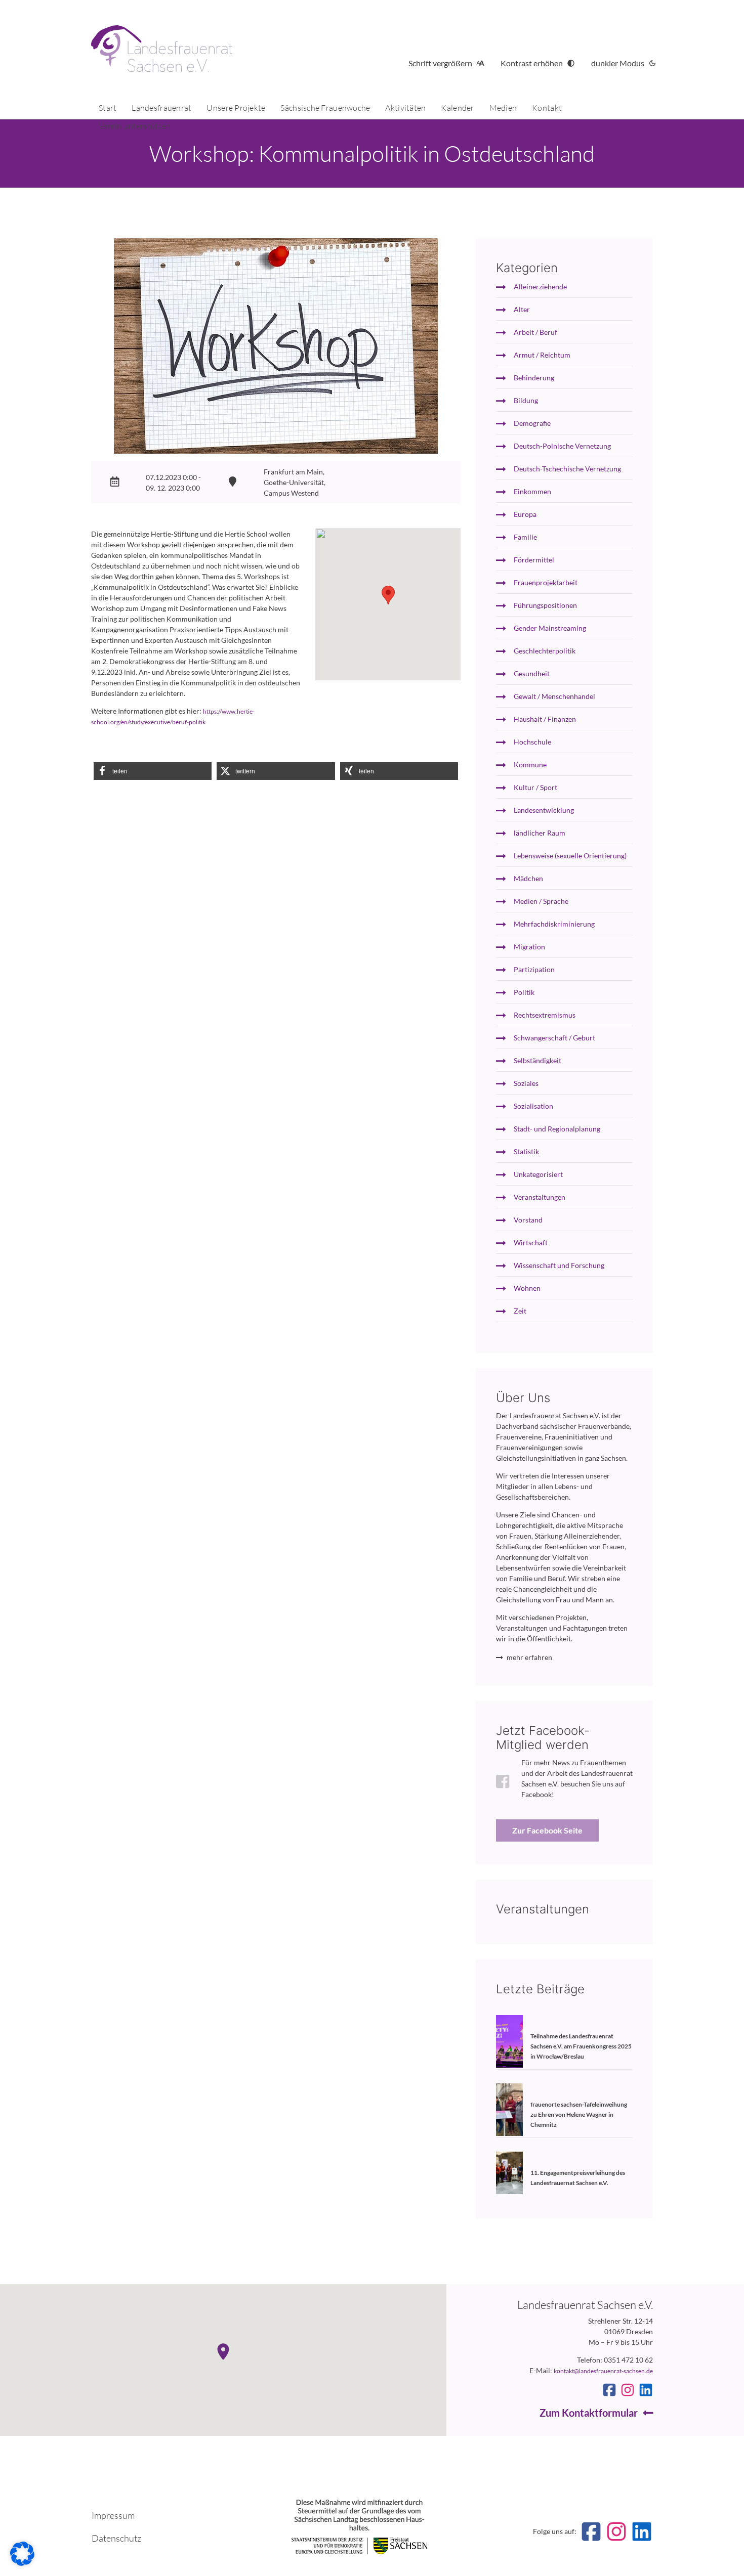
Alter (522, 309)
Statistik (526, 1151)
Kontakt (547, 108)
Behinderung (534, 378)
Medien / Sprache (541, 901)
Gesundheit (532, 673)
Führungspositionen (545, 605)
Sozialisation (533, 1106)
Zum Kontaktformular (589, 2413)
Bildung (526, 400)
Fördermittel (534, 560)
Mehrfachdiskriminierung (554, 924)
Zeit (520, 1311)
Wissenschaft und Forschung (559, 1265)
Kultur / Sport (535, 787)
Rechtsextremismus (545, 1015)
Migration (529, 947)
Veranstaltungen (540, 1197)
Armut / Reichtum (542, 355)
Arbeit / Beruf (535, 332)
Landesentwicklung (544, 810)
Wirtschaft (531, 1242)
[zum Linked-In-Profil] (646, 2390)
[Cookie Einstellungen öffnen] (22, 2563)
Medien (503, 108)
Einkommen (532, 491)
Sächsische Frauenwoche (325, 108)
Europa (525, 514)
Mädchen (528, 878)
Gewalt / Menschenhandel (554, 696)
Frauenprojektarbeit (546, 582)
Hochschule (532, 742)
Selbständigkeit (538, 1060)
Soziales (526, 1083)
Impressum (113, 2515)
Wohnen (527, 1288)
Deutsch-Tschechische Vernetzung (567, 469)
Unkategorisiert (538, 1174)
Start (108, 108)
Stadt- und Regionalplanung (557, 1129)
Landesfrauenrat (161, 108)
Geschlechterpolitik (545, 651)
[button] (153, 771)
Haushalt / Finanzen (545, 719)
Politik (524, 992)
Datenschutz (116, 2538)
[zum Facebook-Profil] (609, 2390)
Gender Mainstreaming (550, 628)
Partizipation (534, 969)
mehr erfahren (529, 1657)
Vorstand (528, 1220)
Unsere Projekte (236, 108)
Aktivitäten (405, 108)
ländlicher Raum (540, 833)
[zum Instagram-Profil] (628, 2390)
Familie (525, 537)
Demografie (532, 423)
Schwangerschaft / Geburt (554, 1038)
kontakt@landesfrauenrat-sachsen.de (603, 2371)
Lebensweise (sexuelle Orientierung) (570, 856)
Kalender (457, 108)
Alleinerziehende (540, 287)
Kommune (530, 765)
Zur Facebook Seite (547, 1830)
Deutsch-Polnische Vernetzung (562, 446)
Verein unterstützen (135, 126)
